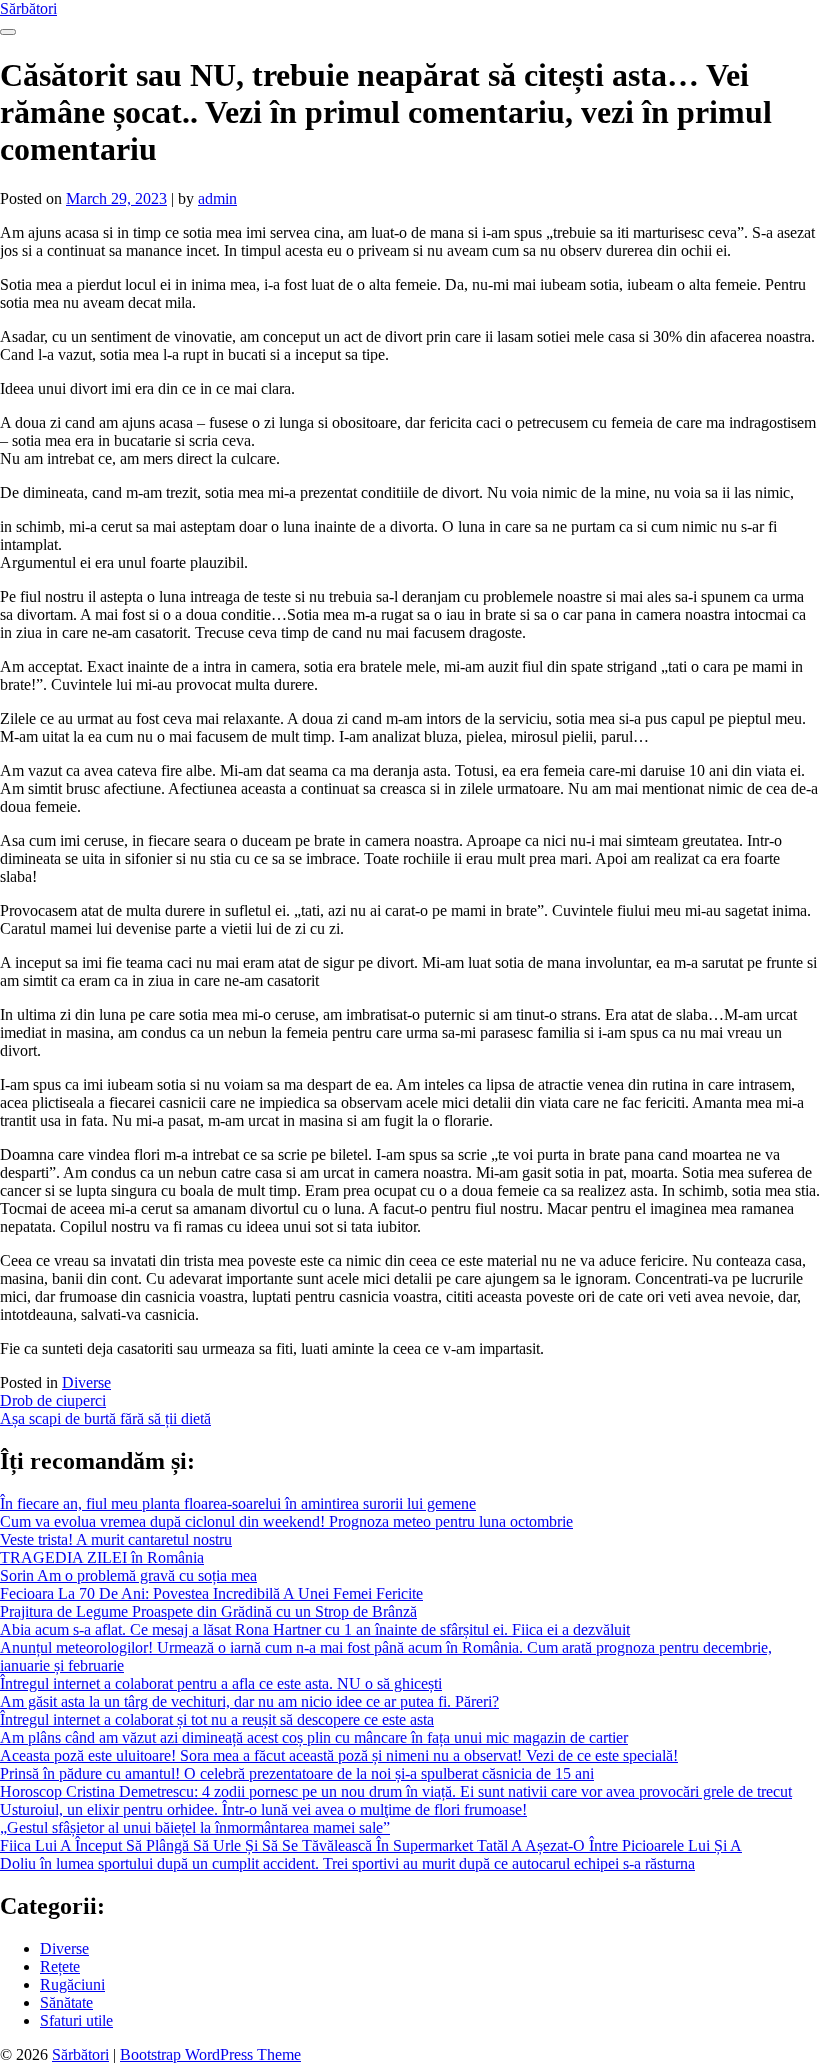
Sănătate (66, 2002)
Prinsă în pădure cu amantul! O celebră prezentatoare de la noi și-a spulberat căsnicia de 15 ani (297, 1773)
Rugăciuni (72, 1984)
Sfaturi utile (76, 2020)
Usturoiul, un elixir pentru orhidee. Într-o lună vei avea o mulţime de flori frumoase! (263, 1809)
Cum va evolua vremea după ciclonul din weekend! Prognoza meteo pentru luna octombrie (286, 1521)
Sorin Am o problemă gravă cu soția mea (128, 1575)
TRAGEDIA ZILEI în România (102, 1557)
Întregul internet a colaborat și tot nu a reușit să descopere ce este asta (217, 1719)
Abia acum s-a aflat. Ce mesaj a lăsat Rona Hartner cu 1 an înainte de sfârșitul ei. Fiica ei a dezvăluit (315, 1629)
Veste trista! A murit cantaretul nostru (116, 1539)
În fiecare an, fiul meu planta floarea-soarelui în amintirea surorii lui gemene (238, 1503)
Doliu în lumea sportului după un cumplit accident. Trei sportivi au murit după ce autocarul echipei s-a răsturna (347, 1863)
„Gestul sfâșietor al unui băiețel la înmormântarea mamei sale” (195, 1827)
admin (217, 198)
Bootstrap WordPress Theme (210, 2054)
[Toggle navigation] (8, 32)
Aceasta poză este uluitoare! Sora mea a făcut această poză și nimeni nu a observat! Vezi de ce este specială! (339, 1755)
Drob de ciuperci (53, 1400)
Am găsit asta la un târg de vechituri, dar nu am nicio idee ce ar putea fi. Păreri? (249, 1701)
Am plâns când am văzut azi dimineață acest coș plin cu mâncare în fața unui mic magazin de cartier (314, 1737)
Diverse (86, 1382)
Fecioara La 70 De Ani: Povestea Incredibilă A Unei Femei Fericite (211, 1593)
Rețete (60, 1966)
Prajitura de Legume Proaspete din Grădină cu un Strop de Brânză (208, 1611)
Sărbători (28, 8)
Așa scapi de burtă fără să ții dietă (105, 1418)
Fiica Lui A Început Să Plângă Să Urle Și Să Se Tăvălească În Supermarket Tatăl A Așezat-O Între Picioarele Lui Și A (371, 1845)
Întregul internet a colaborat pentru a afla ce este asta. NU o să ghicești (221, 1683)
